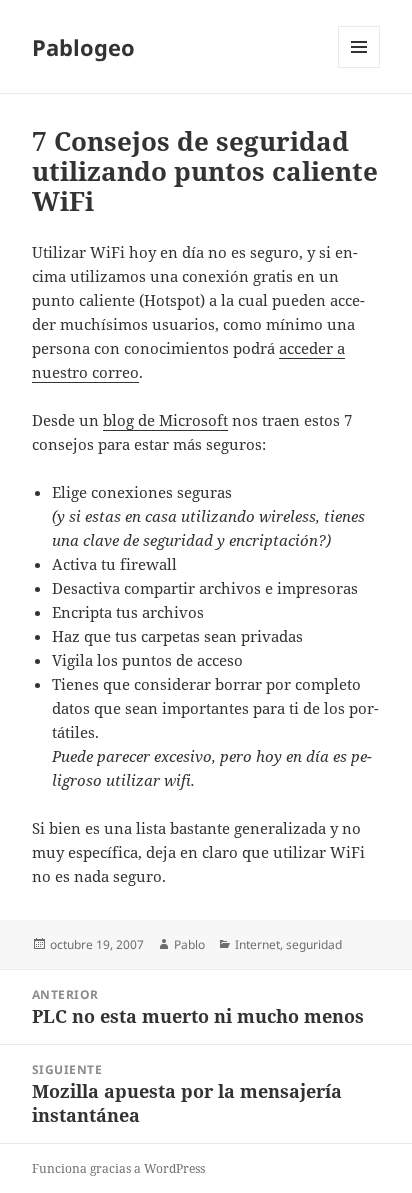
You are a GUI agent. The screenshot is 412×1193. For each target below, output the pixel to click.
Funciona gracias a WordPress (118, 1168)
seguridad (314, 944)
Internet (257, 944)
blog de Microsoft (165, 420)
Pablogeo (83, 47)
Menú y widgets (359, 67)
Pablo (189, 944)
